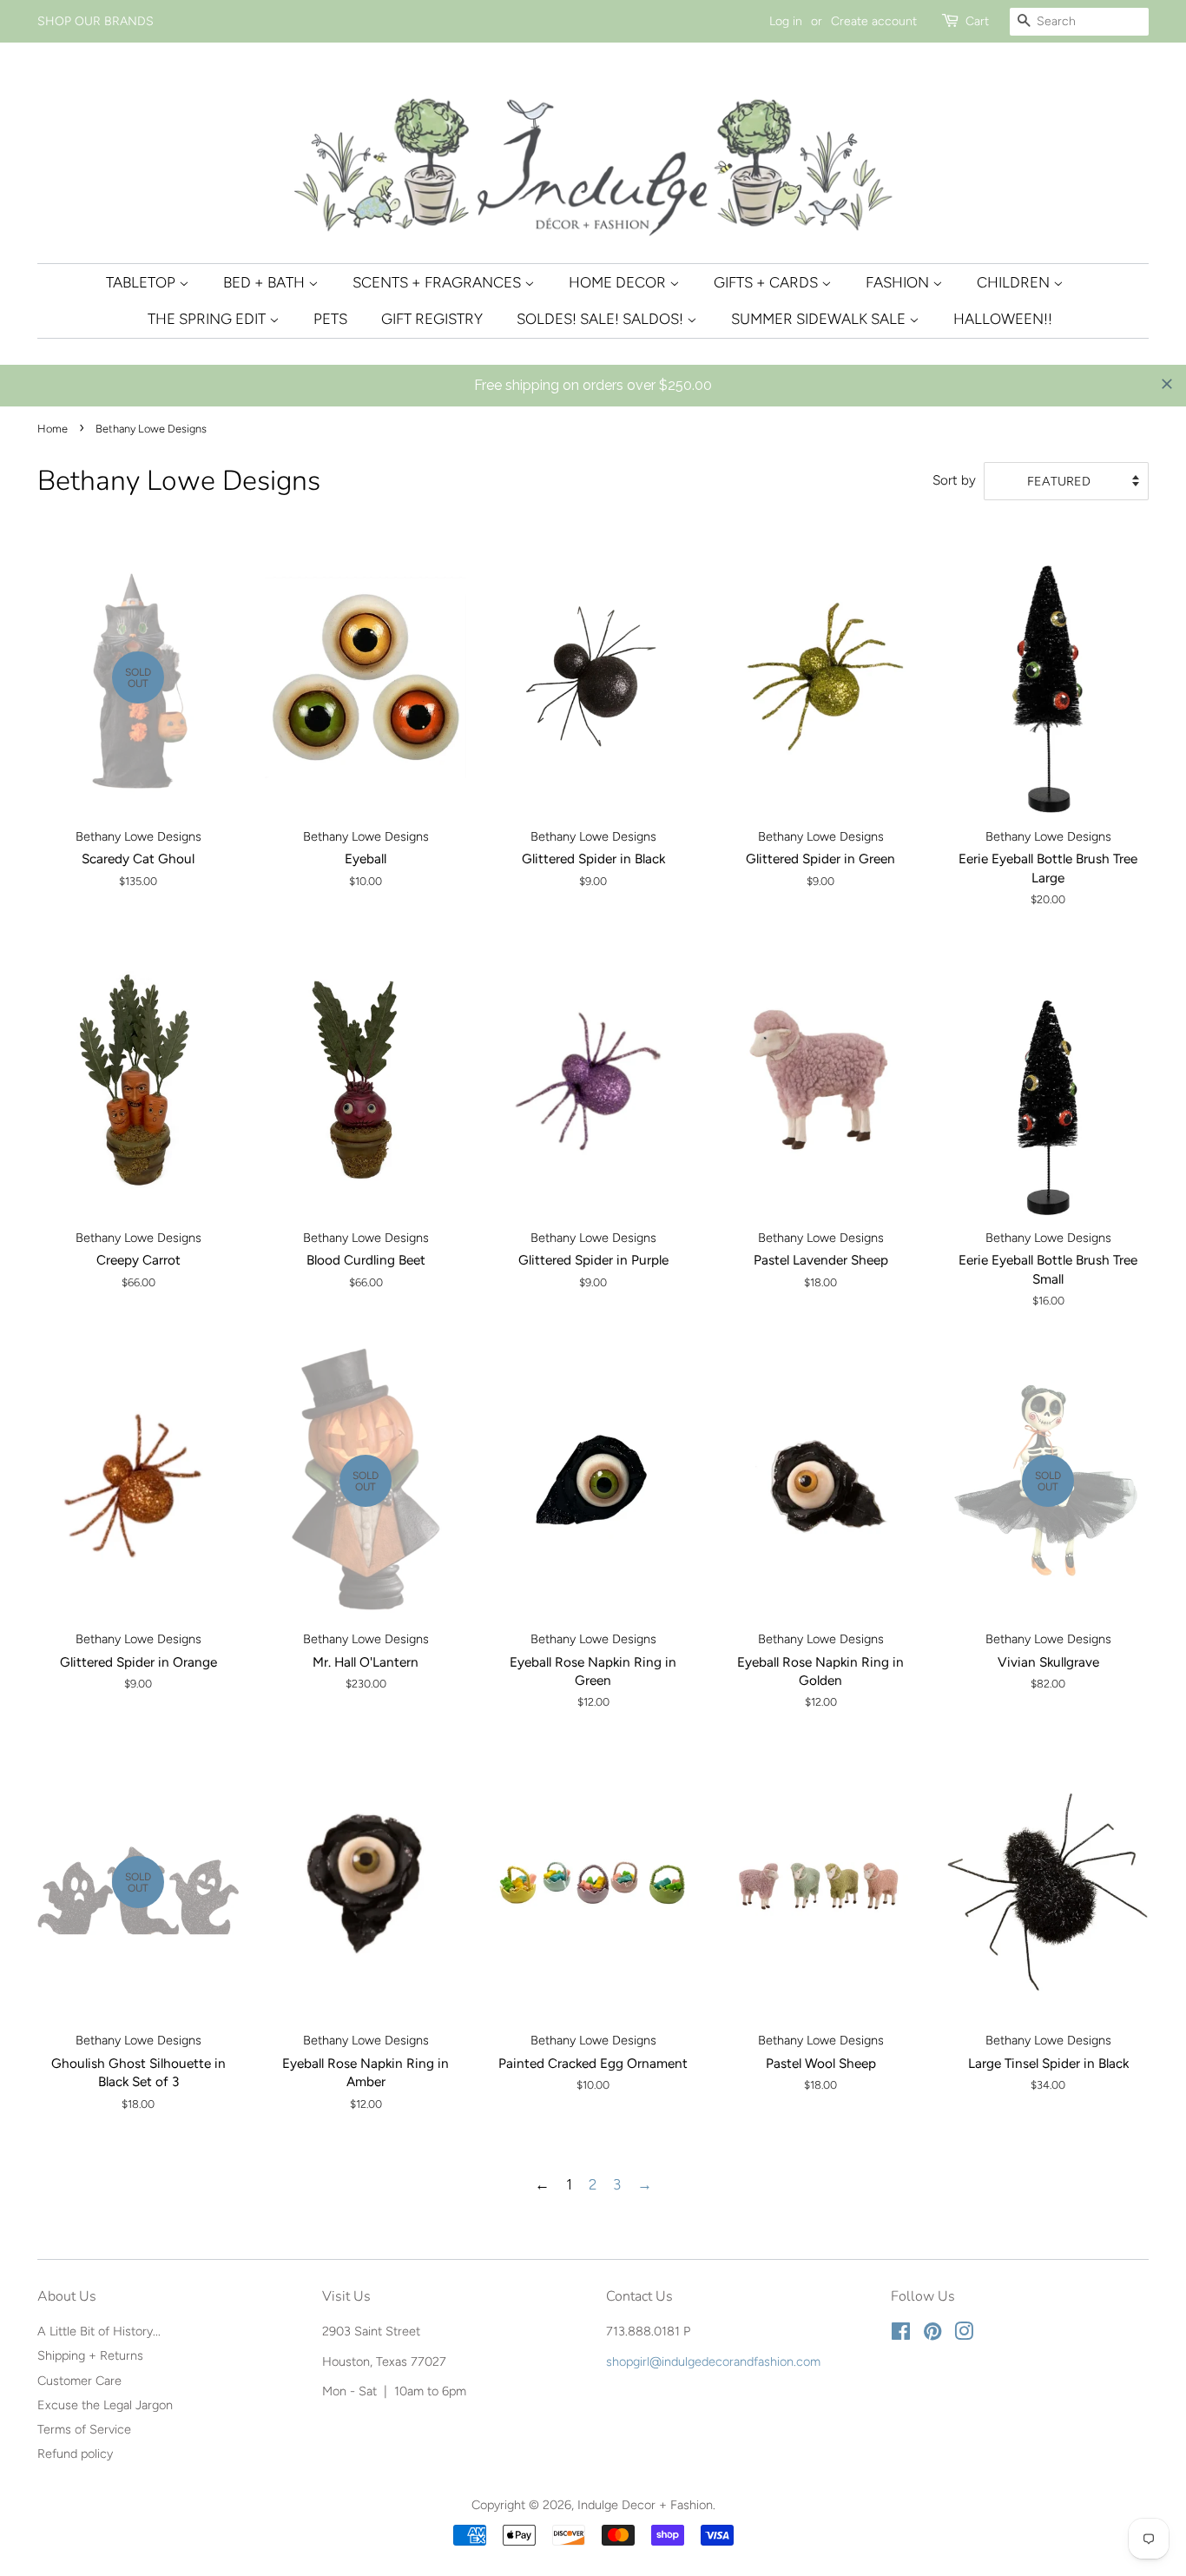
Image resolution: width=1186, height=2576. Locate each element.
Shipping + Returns (90, 2355)
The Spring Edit (208, 319)
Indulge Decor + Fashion (645, 2505)
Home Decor (619, 282)
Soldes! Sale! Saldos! (602, 319)
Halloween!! (1003, 319)
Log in (786, 21)
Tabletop (142, 282)
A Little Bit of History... (99, 2331)
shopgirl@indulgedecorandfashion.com (713, 2361)
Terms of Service (84, 2429)
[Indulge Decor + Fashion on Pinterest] (932, 2335)
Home (53, 429)
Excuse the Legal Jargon (105, 2405)
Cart (977, 21)
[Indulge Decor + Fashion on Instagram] (964, 2335)
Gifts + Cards (768, 282)
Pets (330, 319)
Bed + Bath (266, 282)
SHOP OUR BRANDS (96, 21)
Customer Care (79, 2381)
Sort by (954, 480)
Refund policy (75, 2454)
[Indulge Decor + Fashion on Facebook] (901, 2335)
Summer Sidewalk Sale (820, 319)
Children (1015, 282)
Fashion (899, 282)
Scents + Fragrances (438, 282)
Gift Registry (432, 319)
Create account (874, 21)
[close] (1167, 384)
